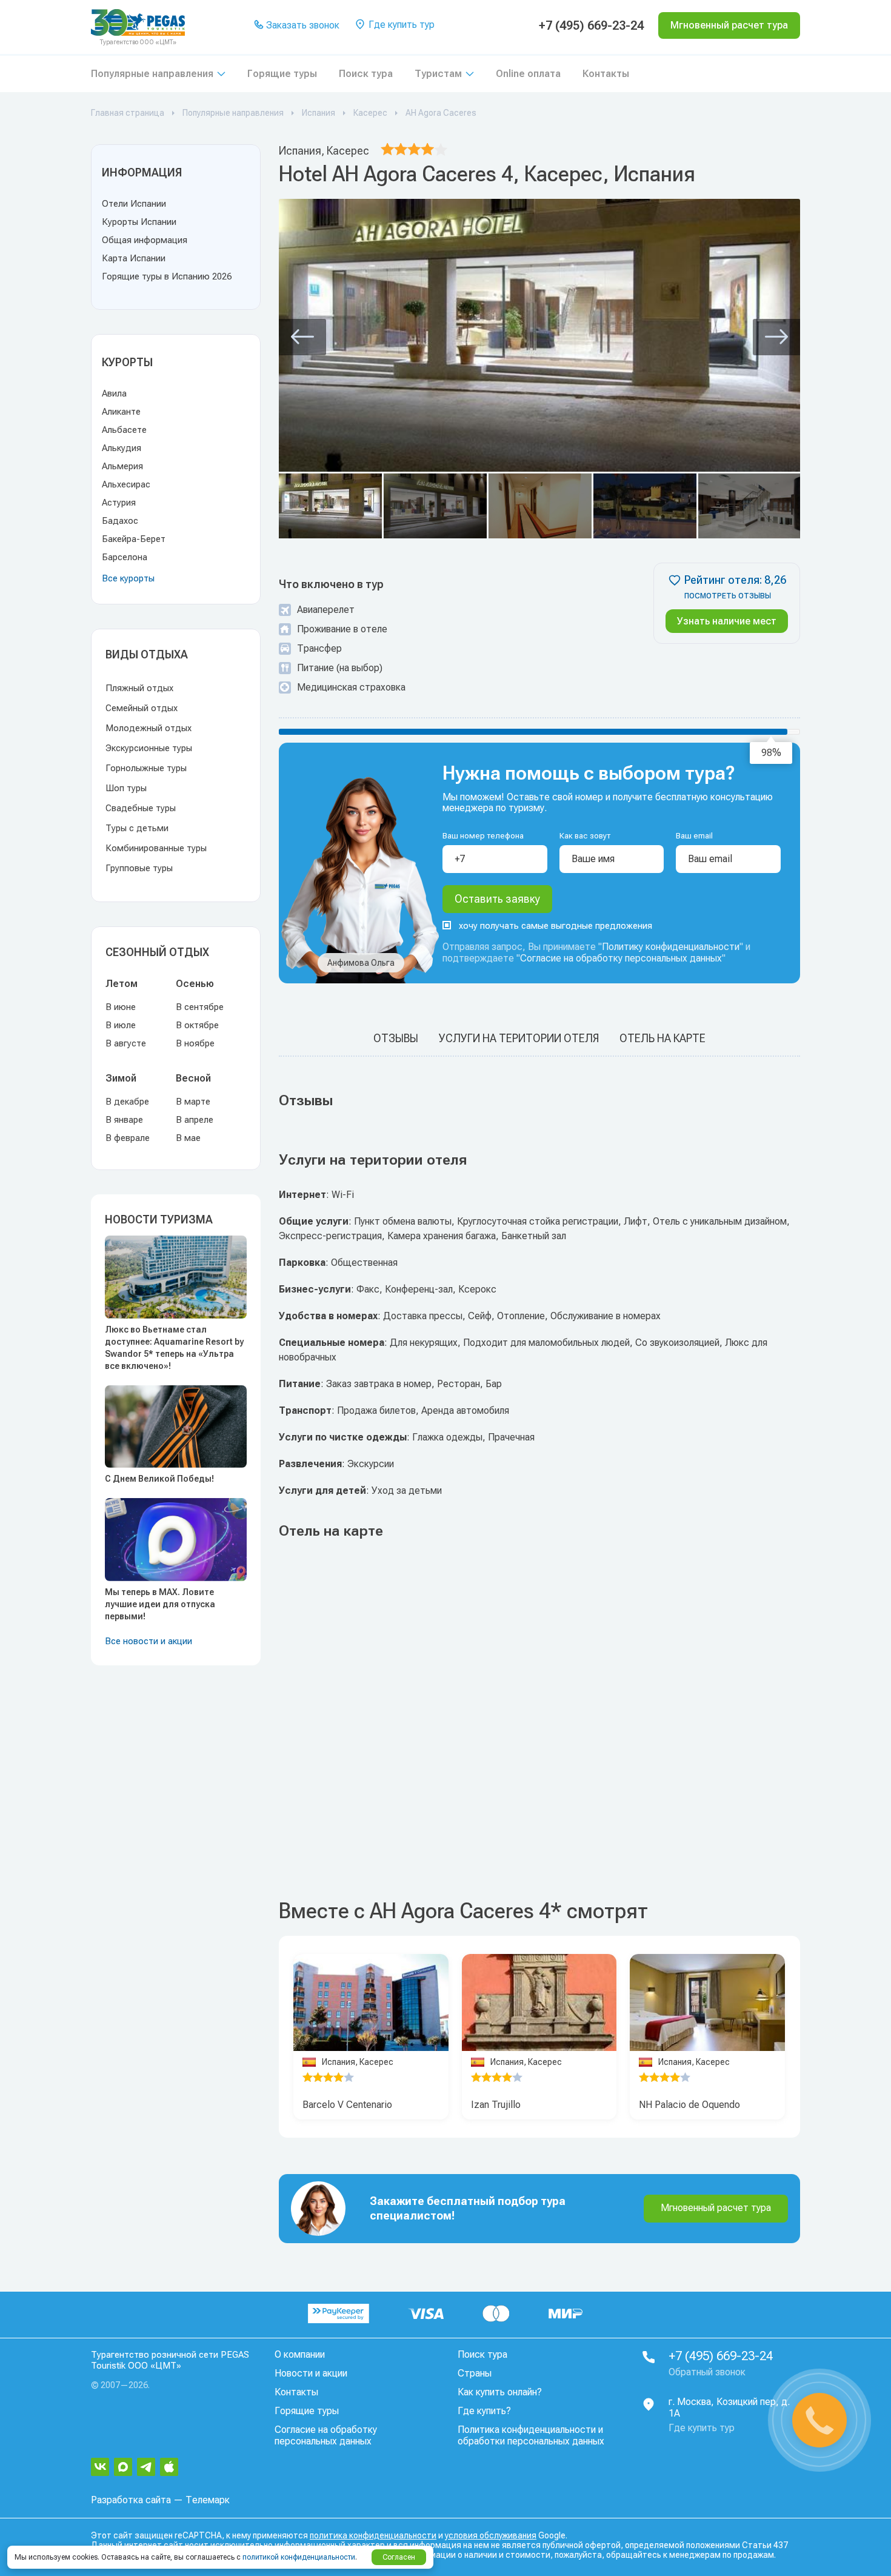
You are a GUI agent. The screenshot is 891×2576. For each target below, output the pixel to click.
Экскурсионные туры (149, 748)
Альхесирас (126, 484)
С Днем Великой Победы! (159, 1479)
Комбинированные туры (156, 848)
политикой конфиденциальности (299, 2557)
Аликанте (121, 412)
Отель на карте (662, 1038)
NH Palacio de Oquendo (689, 2105)
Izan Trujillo (496, 2105)
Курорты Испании (139, 222)
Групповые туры (139, 868)
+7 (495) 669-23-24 (591, 25)
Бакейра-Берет (134, 539)
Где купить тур (400, 25)
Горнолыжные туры (146, 768)
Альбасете (124, 430)
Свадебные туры (141, 808)
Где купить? (484, 2411)
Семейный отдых (142, 708)
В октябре (197, 1025)
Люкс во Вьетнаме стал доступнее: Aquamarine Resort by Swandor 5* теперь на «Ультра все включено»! (174, 1348)
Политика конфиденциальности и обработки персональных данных (531, 2435)
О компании (300, 2354)
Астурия (119, 503)
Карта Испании (134, 258)
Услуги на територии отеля (519, 1038)
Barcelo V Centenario (347, 2105)
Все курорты (128, 578)
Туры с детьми (137, 828)
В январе (124, 1120)
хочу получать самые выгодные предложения (556, 926)
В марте (193, 1102)
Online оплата (528, 74)
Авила (114, 393)
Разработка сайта (131, 2500)
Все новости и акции (148, 1641)
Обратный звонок (707, 2372)
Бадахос (120, 521)
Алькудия (122, 448)
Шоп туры (126, 788)
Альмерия (122, 466)
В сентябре (200, 1007)
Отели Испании (134, 204)
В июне (121, 1007)
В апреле (195, 1120)
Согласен (399, 2557)
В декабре (127, 1102)
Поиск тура (366, 74)
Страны (475, 2373)
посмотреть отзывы (728, 596)
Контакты (606, 74)
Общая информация (145, 240)
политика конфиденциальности (373, 2535)
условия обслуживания (491, 2535)
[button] (302, 337)
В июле (121, 1025)
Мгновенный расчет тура (716, 2208)
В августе (126, 1043)
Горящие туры (282, 74)
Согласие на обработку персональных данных (621, 958)
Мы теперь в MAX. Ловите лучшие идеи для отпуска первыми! (160, 1604)
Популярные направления (152, 74)
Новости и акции (311, 2373)
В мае (188, 1138)
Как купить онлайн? (500, 2392)
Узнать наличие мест (727, 621)
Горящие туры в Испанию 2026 (167, 276)
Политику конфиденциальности (671, 947)
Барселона (125, 557)
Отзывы (396, 1038)
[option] (371, 2003)
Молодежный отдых (148, 728)
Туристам (438, 74)
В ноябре (195, 1043)
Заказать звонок (302, 25)
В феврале (128, 1138)
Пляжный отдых (139, 688)
